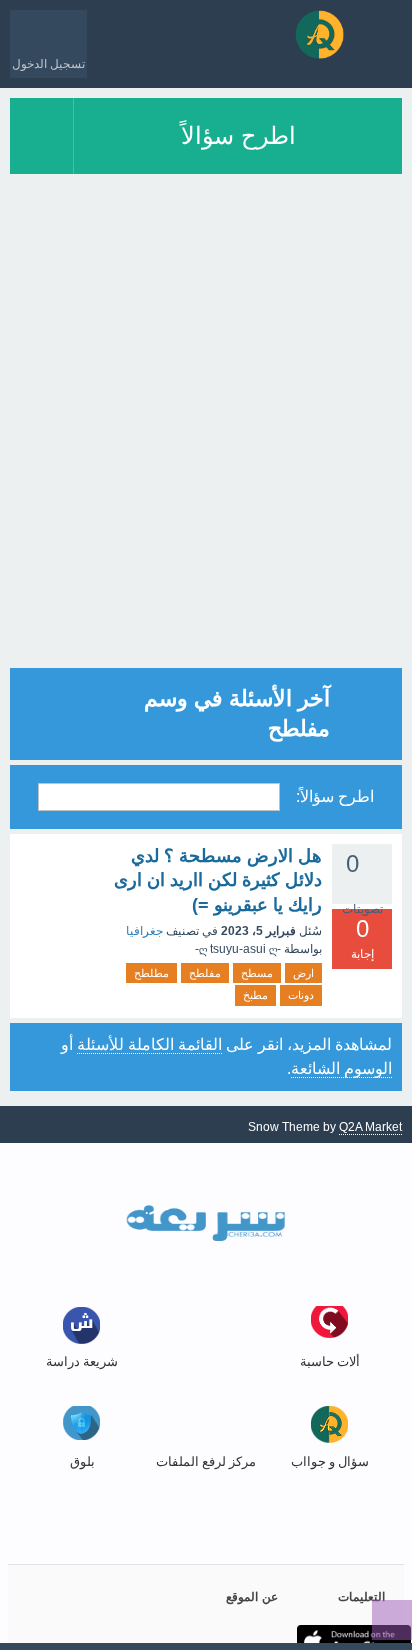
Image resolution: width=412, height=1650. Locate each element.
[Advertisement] (206, 462)
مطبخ (255, 995)
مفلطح (205, 973)
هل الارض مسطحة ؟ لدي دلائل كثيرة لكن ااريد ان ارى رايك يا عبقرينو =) (218, 880)
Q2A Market (370, 1127)
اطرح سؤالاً (238, 135)
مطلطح (151, 973)
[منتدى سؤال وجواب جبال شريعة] (319, 34)
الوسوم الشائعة (341, 1068)
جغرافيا (144, 931)
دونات (301, 995)
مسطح (257, 973)
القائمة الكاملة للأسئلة (149, 1044)
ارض (303, 973)
